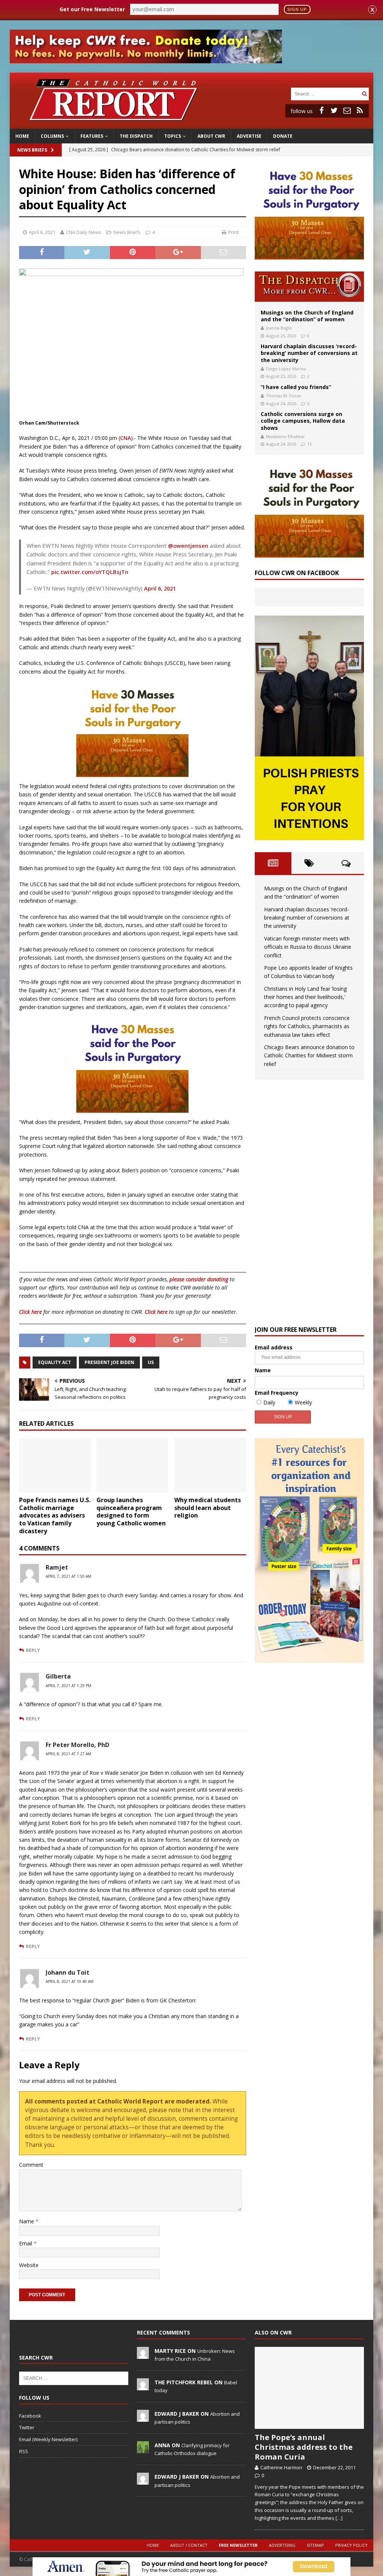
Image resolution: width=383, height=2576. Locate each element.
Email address (274, 1347)
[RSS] (360, 110)
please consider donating (199, 1279)
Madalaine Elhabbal (285, 436)
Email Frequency (277, 1393)
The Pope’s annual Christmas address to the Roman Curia (304, 2447)
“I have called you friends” (296, 387)
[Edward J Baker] (143, 2418)
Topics (173, 136)
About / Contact (189, 2545)
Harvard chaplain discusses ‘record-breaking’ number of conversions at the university (309, 353)
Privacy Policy (351, 2545)
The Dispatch (136, 136)
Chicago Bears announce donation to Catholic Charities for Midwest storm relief (309, 1055)
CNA (125, 438)
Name (27, 2221)
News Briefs (32, 150)
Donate (283, 136)
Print (233, 232)
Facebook (30, 2416)
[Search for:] (325, 93)
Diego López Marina (286, 369)
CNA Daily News (84, 232)
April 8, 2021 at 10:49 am (70, 1981)
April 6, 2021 (42, 232)
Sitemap (315, 2545)
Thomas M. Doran (284, 396)
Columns (52, 136)
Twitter (27, 2427)
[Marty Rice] (143, 2355)
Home (22, 136)
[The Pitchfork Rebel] (143, 2386)
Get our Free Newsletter (92, 9)
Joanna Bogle (279, 328)
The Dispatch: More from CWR (309, 287)
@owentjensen (188, 546)
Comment (31, 2165)
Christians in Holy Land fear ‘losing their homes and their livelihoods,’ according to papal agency (305, 997)
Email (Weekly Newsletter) (48, 2439)
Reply (33, 1650)
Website (29, 2265)
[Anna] (143, 2449)
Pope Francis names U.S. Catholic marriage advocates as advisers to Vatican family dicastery (55, 1515)
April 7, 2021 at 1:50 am (68, 1576)
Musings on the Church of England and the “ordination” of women (307, 316)
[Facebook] (322, 110)
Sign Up (297, 9)
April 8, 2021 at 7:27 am (68, 1754)
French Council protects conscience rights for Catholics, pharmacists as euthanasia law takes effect (307, 1026)
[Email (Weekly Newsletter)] (347, 110)
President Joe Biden (109, 1362)
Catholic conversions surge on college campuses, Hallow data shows (303, 421)
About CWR (211, 136)
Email (26, 2243)
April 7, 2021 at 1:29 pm (68, 1686)
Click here (30, 1312)
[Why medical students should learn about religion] (210, 1465)
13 (309, 444)
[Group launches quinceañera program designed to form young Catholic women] (132, 1465)
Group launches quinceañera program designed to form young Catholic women (131, 1512)
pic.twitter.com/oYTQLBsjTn (90, 572)
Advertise (249, 136)
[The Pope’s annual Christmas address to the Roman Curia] (309, 2388)
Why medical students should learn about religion (208, 1508)
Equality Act (55, 1362)
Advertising (282, 2545)
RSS (24, 2451)
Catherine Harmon (281, 2467)
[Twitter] (334, 110)
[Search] (364, 94)
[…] (339, 2518)
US (151, 1362)
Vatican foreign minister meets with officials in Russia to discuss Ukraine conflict (308, 947)
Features (92, 136)
